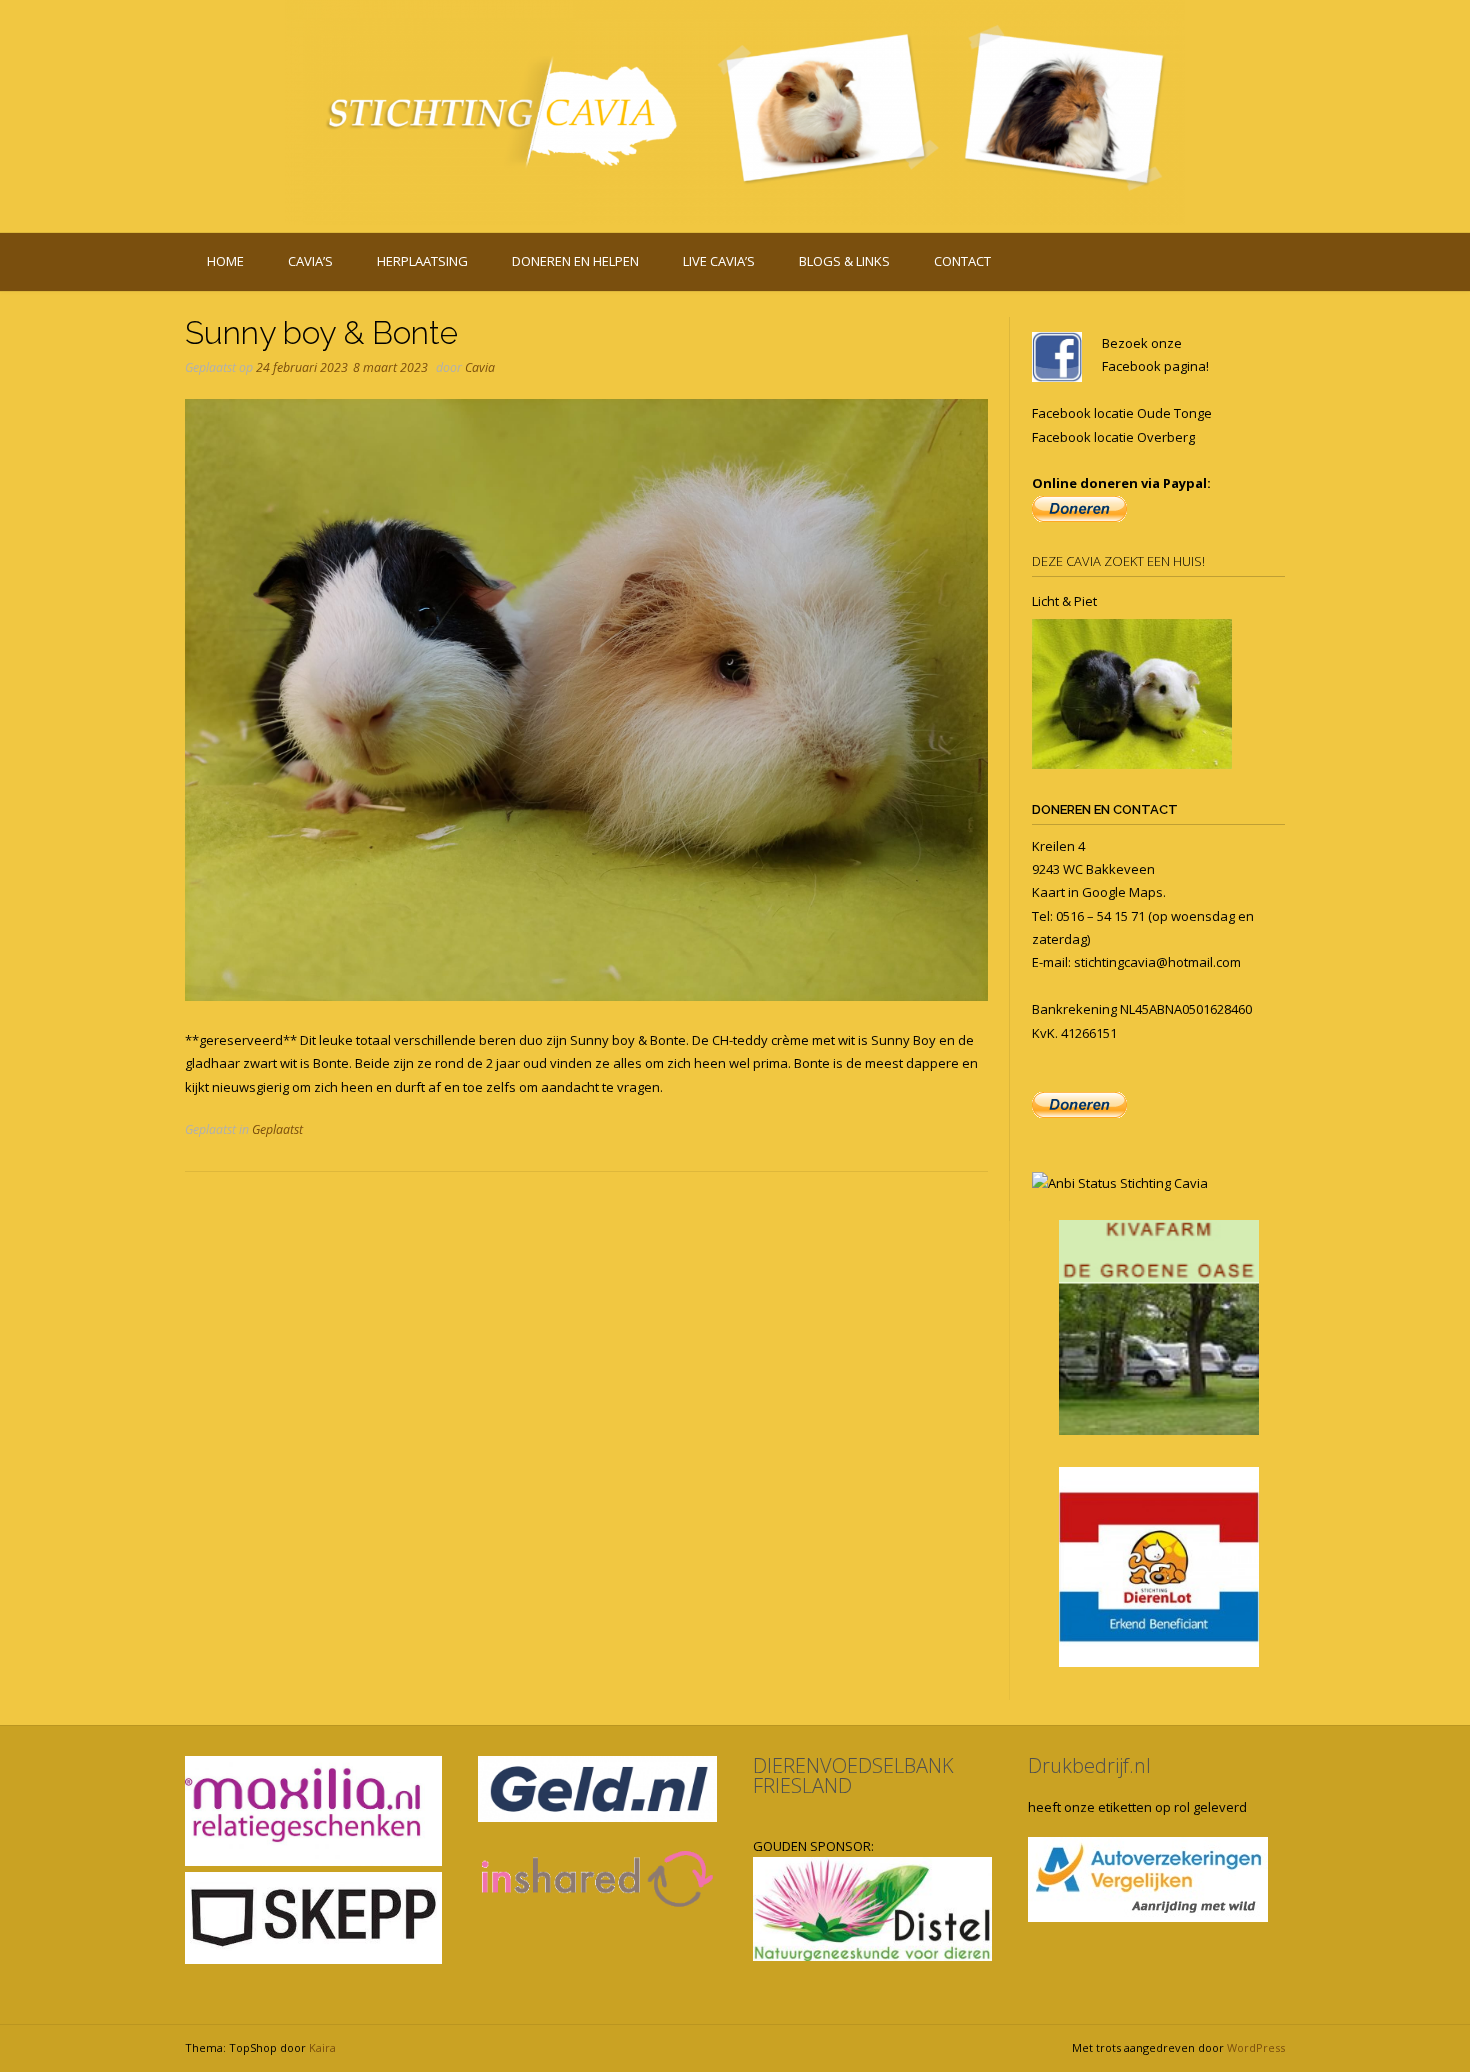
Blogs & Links (844, 261)
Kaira (322, 2047)
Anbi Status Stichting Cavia (1128, 1183)
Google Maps (1122, 892)
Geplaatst (277, 1129)
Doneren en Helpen (575, 261)
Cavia (480, 367)
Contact (962, 261)
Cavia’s (310, 261)
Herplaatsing (422, 261)
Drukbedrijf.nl (1089, 1765)
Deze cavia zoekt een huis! (1118, 561)
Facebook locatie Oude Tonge (1122, 413)
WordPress (1256, 2047)
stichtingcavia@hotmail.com (1157, 962)
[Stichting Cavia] (735, 112)
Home (225, 261)
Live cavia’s (719, 261)
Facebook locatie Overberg (1113, 437)
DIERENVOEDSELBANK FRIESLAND (853, 1775)
